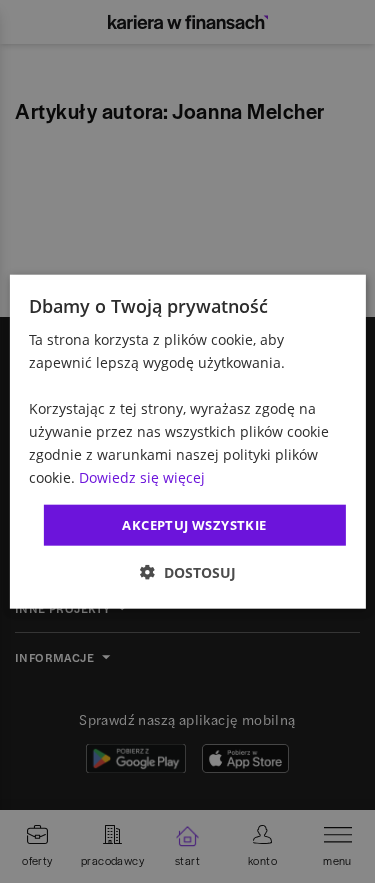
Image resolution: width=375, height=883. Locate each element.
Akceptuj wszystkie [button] (194, 524)
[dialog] (187, 441)
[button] (188, 572)
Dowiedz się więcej (142, 477)
